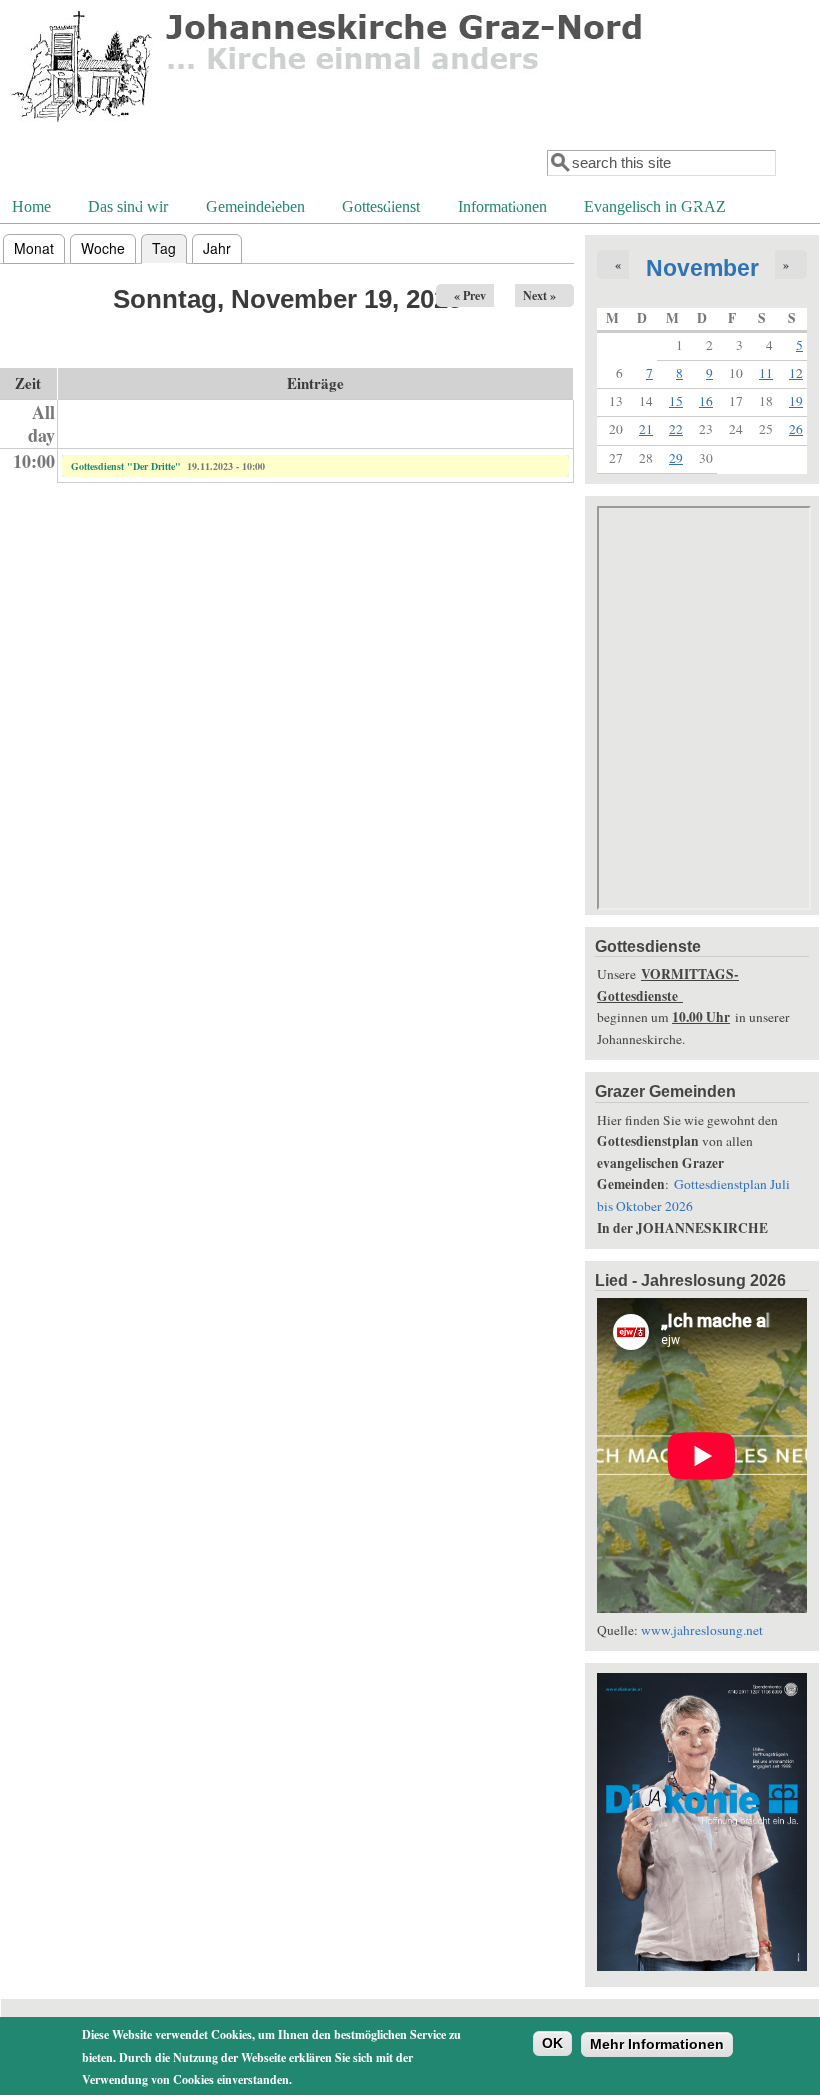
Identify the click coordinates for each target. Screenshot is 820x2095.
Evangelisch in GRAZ (653, 208)
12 (796, 373)
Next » (539, 295)
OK (552, 2043)
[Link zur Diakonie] (702, 1966)
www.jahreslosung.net (702, 1630)
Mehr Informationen (657, 2044)
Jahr (217, 248)
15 (676, 401)
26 (796, 429)
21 (646, 429)
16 (706, 401)
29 (676, 458)
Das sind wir (126, 208)
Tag (169, 248)
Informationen (500, 208)
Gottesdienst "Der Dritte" (126, 466)
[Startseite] (328, 125)
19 (796, 401)
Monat (34, 248)
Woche (103, 248)
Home (31, 206)
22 (676, 429)
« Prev (470, 295)
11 (766, 373)
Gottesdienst (379, 208)
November (702, 268)
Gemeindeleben (253, 208)
